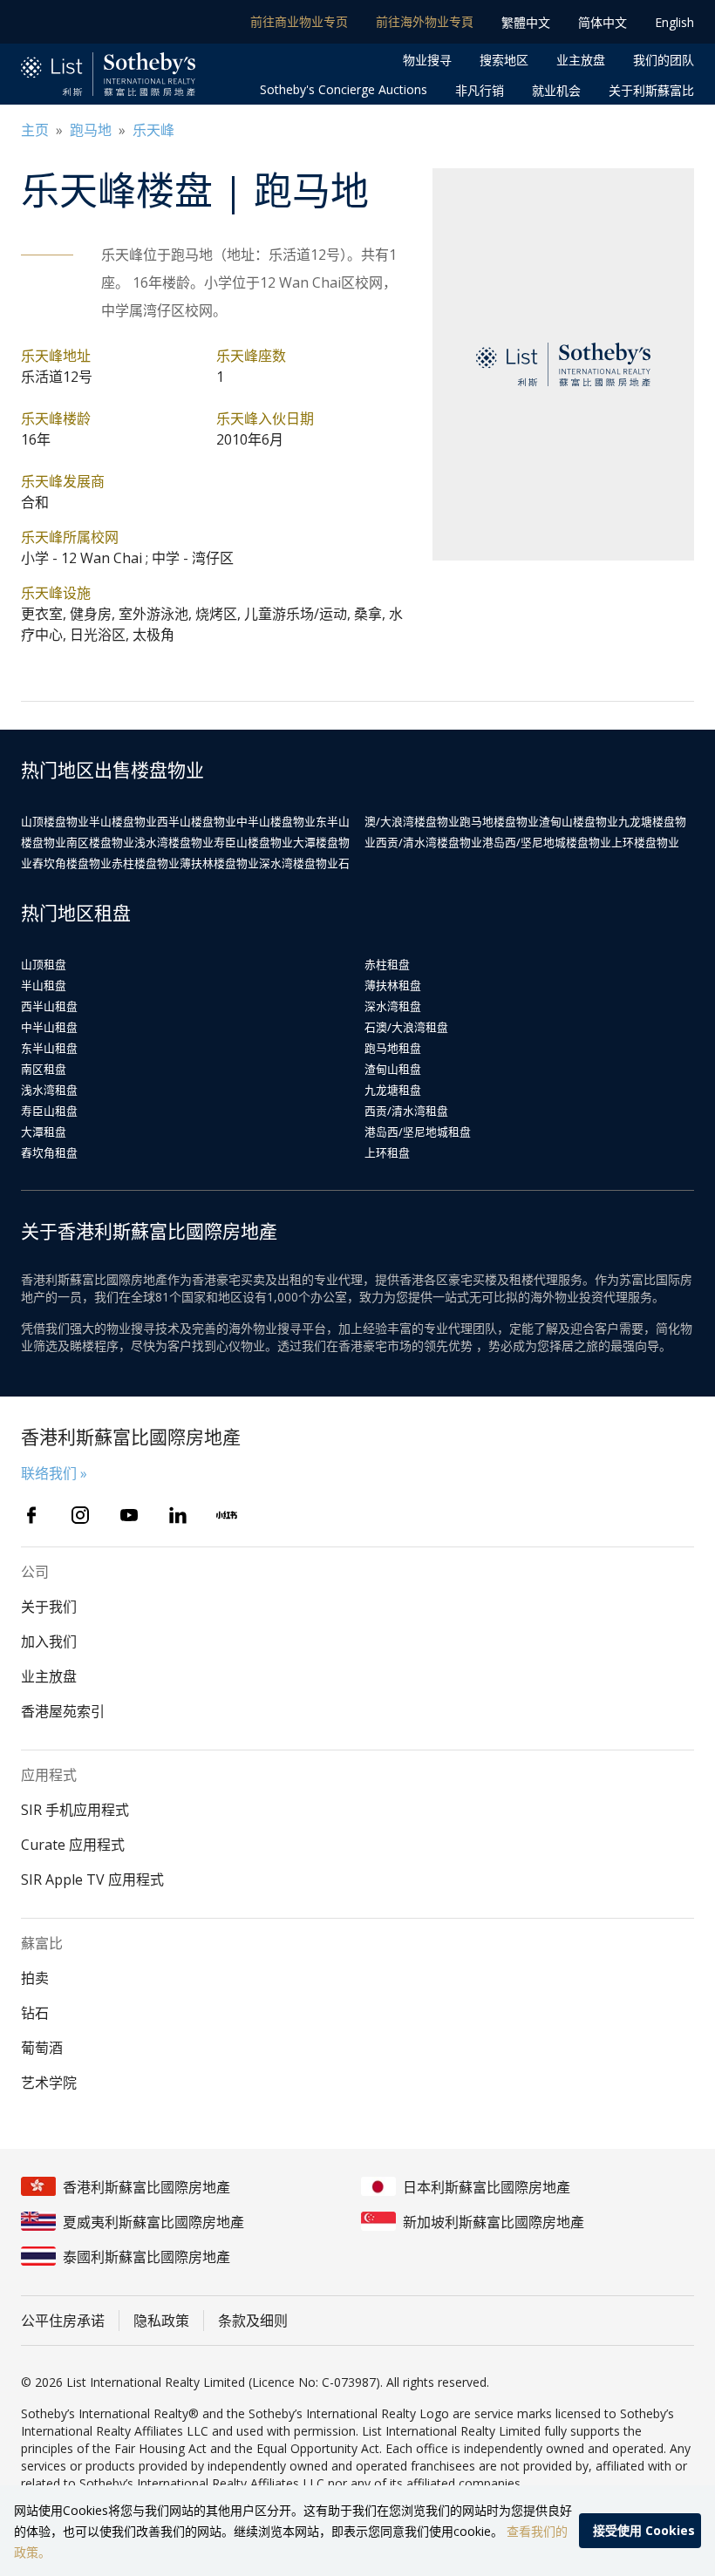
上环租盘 (387, 1152)
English (674, 22)
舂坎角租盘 (49, 1152)
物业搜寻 (427, 60)
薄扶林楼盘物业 (219, 863)
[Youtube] (129, 1515)
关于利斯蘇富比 (651, 90)
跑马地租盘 (393, 1048)
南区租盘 (44, 1069)
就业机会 (556, 90)
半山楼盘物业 (123, 821)
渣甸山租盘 (393, 1069)
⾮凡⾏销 (480, 90)
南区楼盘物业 (100, 842)
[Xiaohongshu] (227, 1515)
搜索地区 (504, 60)
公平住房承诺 (63, 2321)
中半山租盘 (49, 1027)
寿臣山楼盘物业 (253, 842)
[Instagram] (80, 1515)
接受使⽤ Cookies (644, 2530)
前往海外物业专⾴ (425, 21)
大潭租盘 (44, 1132)
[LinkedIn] (178, 1515)
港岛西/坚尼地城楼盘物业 (547, 842)
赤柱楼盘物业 (146, 863)
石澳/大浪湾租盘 (406, 1027)
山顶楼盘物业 (55, 821)
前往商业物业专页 (299, 21)
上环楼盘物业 (645, 842)
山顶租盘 (44, 964)
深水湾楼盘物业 (299, 863)
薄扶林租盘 (393, 985)
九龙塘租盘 (393, 1090)
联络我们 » (54, 1473)
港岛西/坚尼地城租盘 (418, 1132)
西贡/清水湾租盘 (406, 1111)
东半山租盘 (49, 1048)
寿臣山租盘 (49, 1111)
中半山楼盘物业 (276, 821)
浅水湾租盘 (49, 1090)
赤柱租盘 (387, 964)
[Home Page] (108, 75)
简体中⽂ (603, 22)
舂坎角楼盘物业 (72, 863)
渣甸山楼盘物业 (579, 821)
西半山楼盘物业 (197, 821)
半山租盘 (44, 985)
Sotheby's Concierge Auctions (344, 89)
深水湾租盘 (393, 1006)
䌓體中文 (526, 22)
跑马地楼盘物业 (499, 821)
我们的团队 (664, 60)
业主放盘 (581, 60)
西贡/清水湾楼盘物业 (429, 842)
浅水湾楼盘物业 (174, 842)
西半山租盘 (49, 1006)
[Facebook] (31, 1515)
